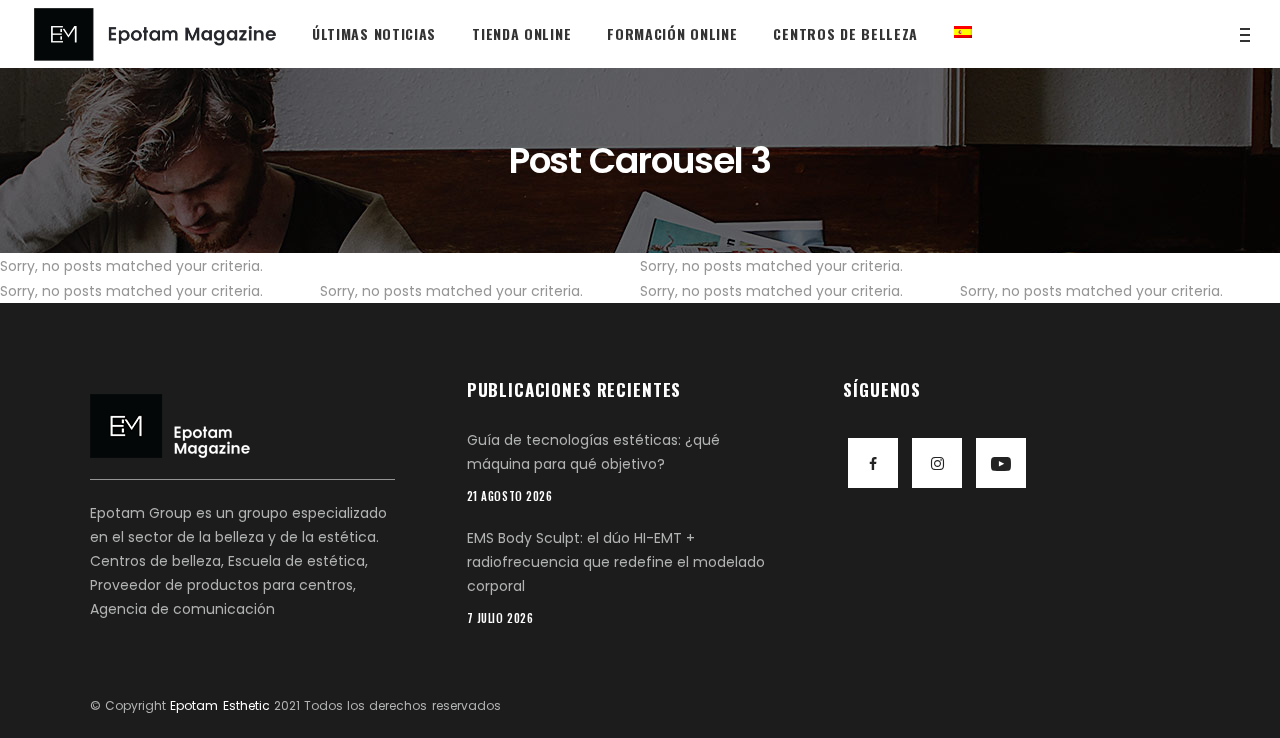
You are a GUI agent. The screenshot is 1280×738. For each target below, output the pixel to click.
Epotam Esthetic (219, 705)
